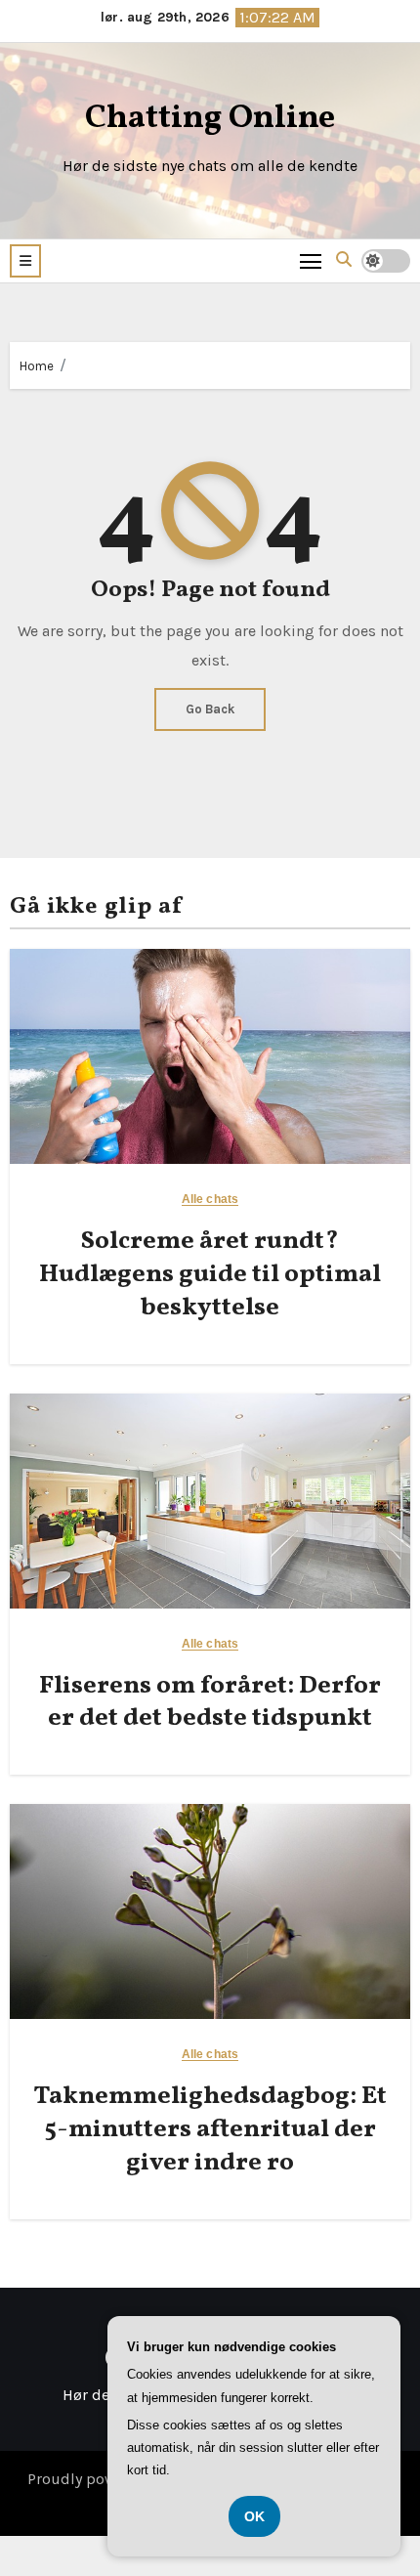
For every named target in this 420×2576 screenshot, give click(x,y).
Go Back (210, 709)
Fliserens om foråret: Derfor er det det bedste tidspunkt (210, 1702)
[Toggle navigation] (311, 260)
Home (37, 366)
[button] (25, 261)
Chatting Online (210, 119)
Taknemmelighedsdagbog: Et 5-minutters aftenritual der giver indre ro (210, 2129)
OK (254, 2516)
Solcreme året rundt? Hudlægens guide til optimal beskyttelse (210, 1274)
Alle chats (210, 1200)
